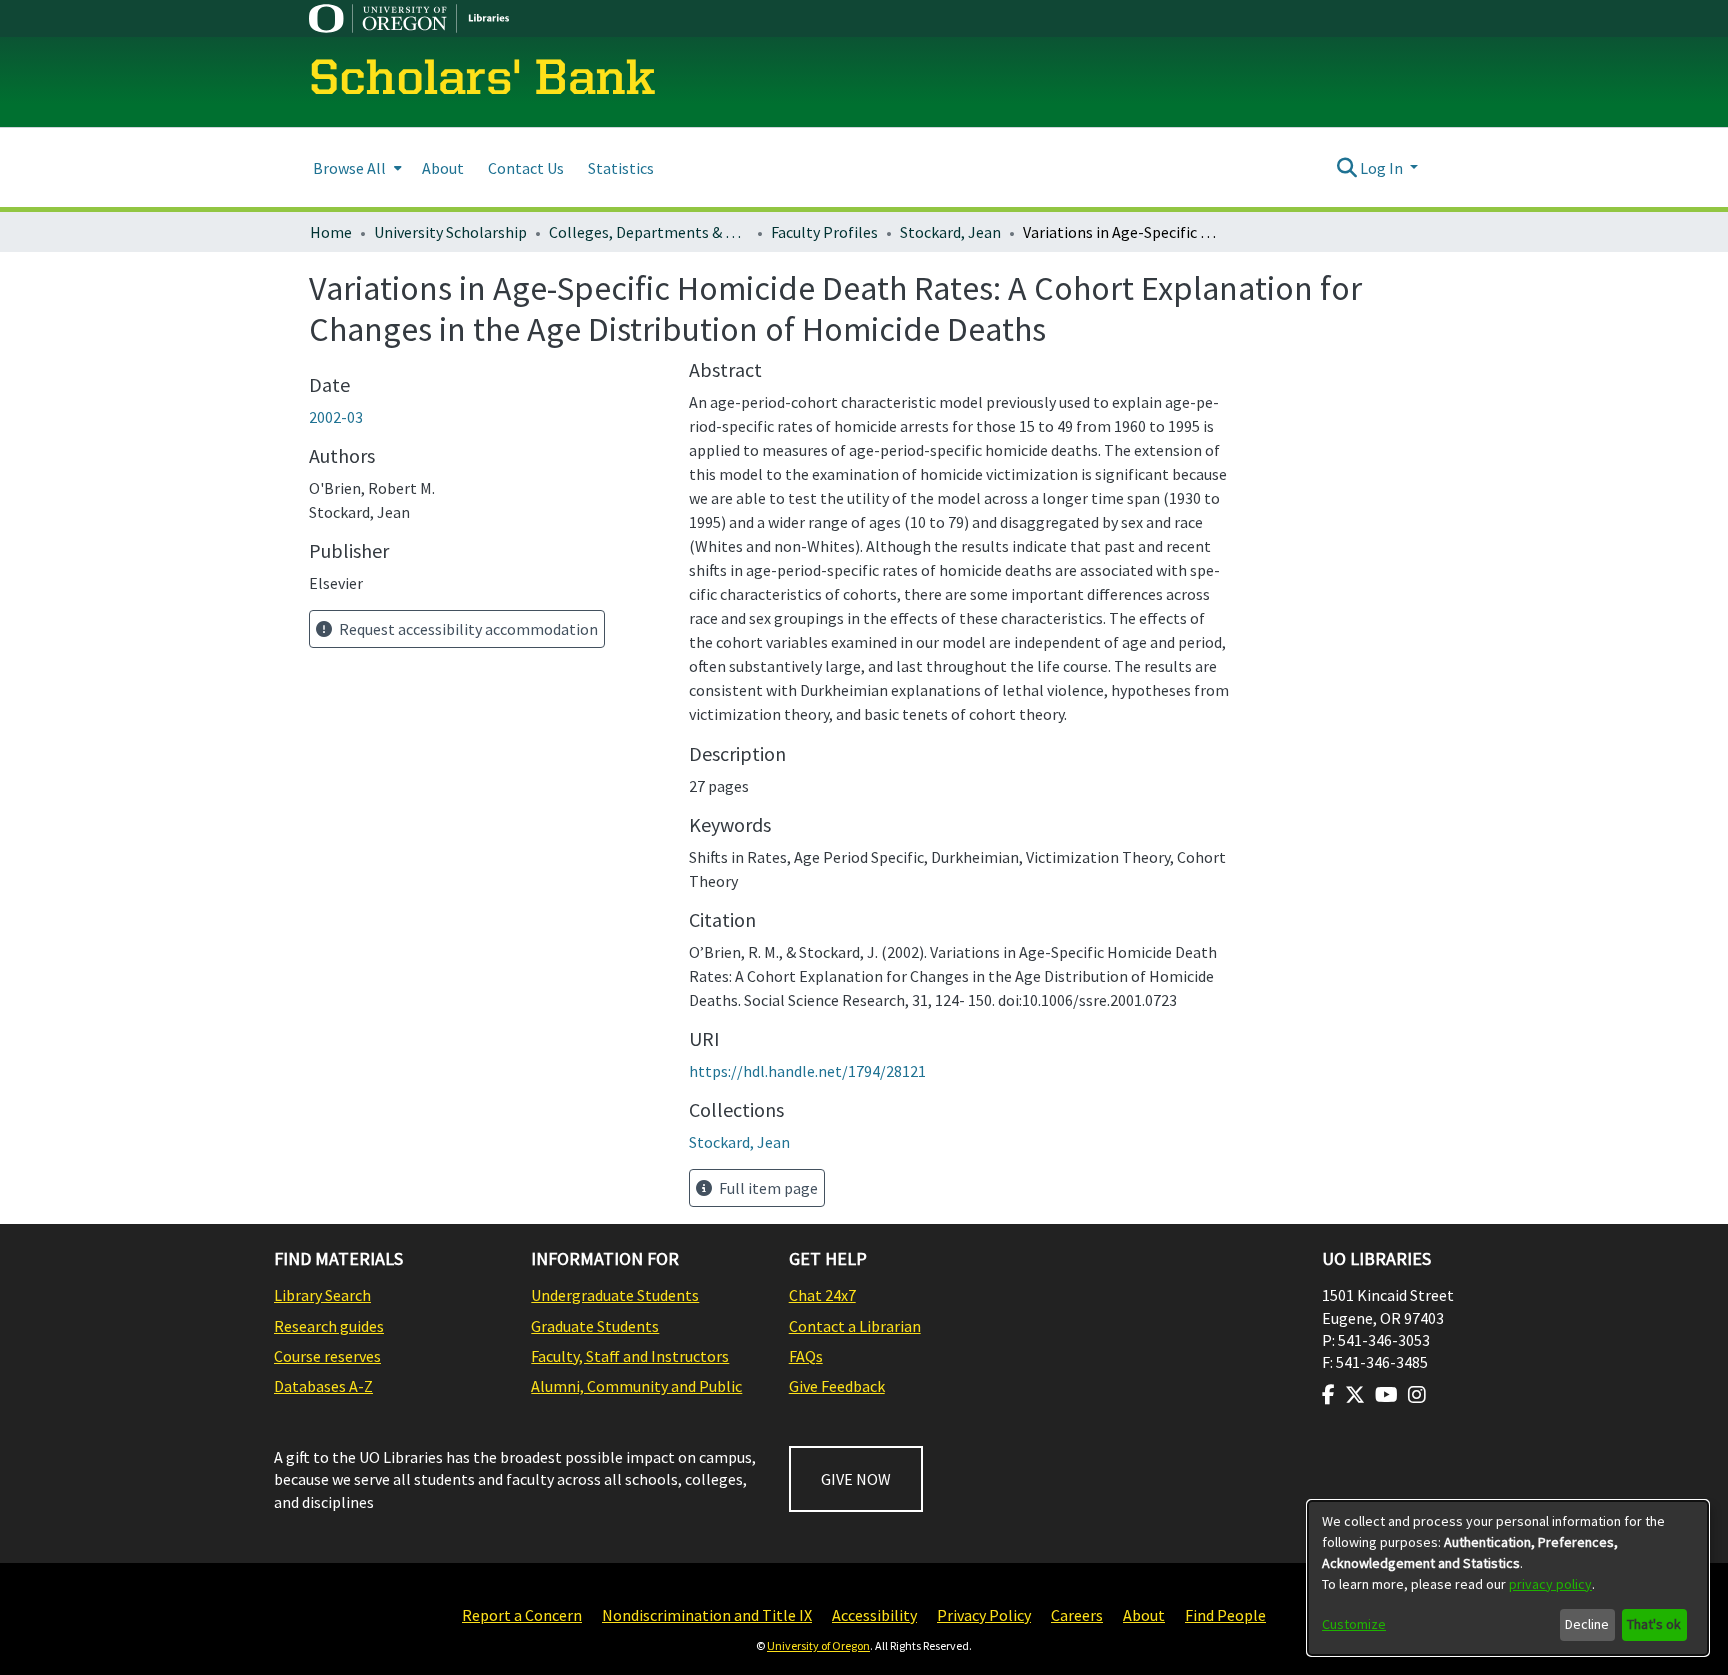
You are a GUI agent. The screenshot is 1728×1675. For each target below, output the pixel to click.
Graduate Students (595, 1326)
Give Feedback (837, 1386)
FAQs (806, 1356)
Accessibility (874, 1615)
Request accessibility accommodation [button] (467, 629)
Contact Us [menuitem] (526, 168)
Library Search (322, 1295)
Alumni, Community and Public (636, 1386)
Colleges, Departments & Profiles (649, 232)
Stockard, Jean (950, 232)
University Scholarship (450, 232)
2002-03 (336, 417)
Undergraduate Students (615, 1295)
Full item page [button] (767, 1188)
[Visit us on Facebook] (1328, 1395)
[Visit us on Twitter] (1355, 1395)
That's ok (1654, 1624)
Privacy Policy (984, 1615)
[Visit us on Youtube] (1386, 1395)
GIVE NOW (856, 1479)
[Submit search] (1346, 168)
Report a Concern (522, 1615)
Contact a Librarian (855, 1326)
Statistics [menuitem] (621, 168)
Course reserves (327, 1356)
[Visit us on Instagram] (1417, 1395)
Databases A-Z (323, 1386)
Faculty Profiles (824, 232)
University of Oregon (818, 1645)
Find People (1225, 1615)
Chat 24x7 (822, 1295)
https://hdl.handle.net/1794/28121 (807, 1071)
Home (331, 232)
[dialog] (1508, 1578)
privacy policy (1550, 1584)
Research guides (329, 1326)
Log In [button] (1383, 168)
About (1144, 1615)
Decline (1587, 1624)
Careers (1077, 1615)
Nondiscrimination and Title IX (707, 1615)
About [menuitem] (443, 168)
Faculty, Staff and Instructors (630, 1356)
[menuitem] (355, 167)
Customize (1354, 1624)
